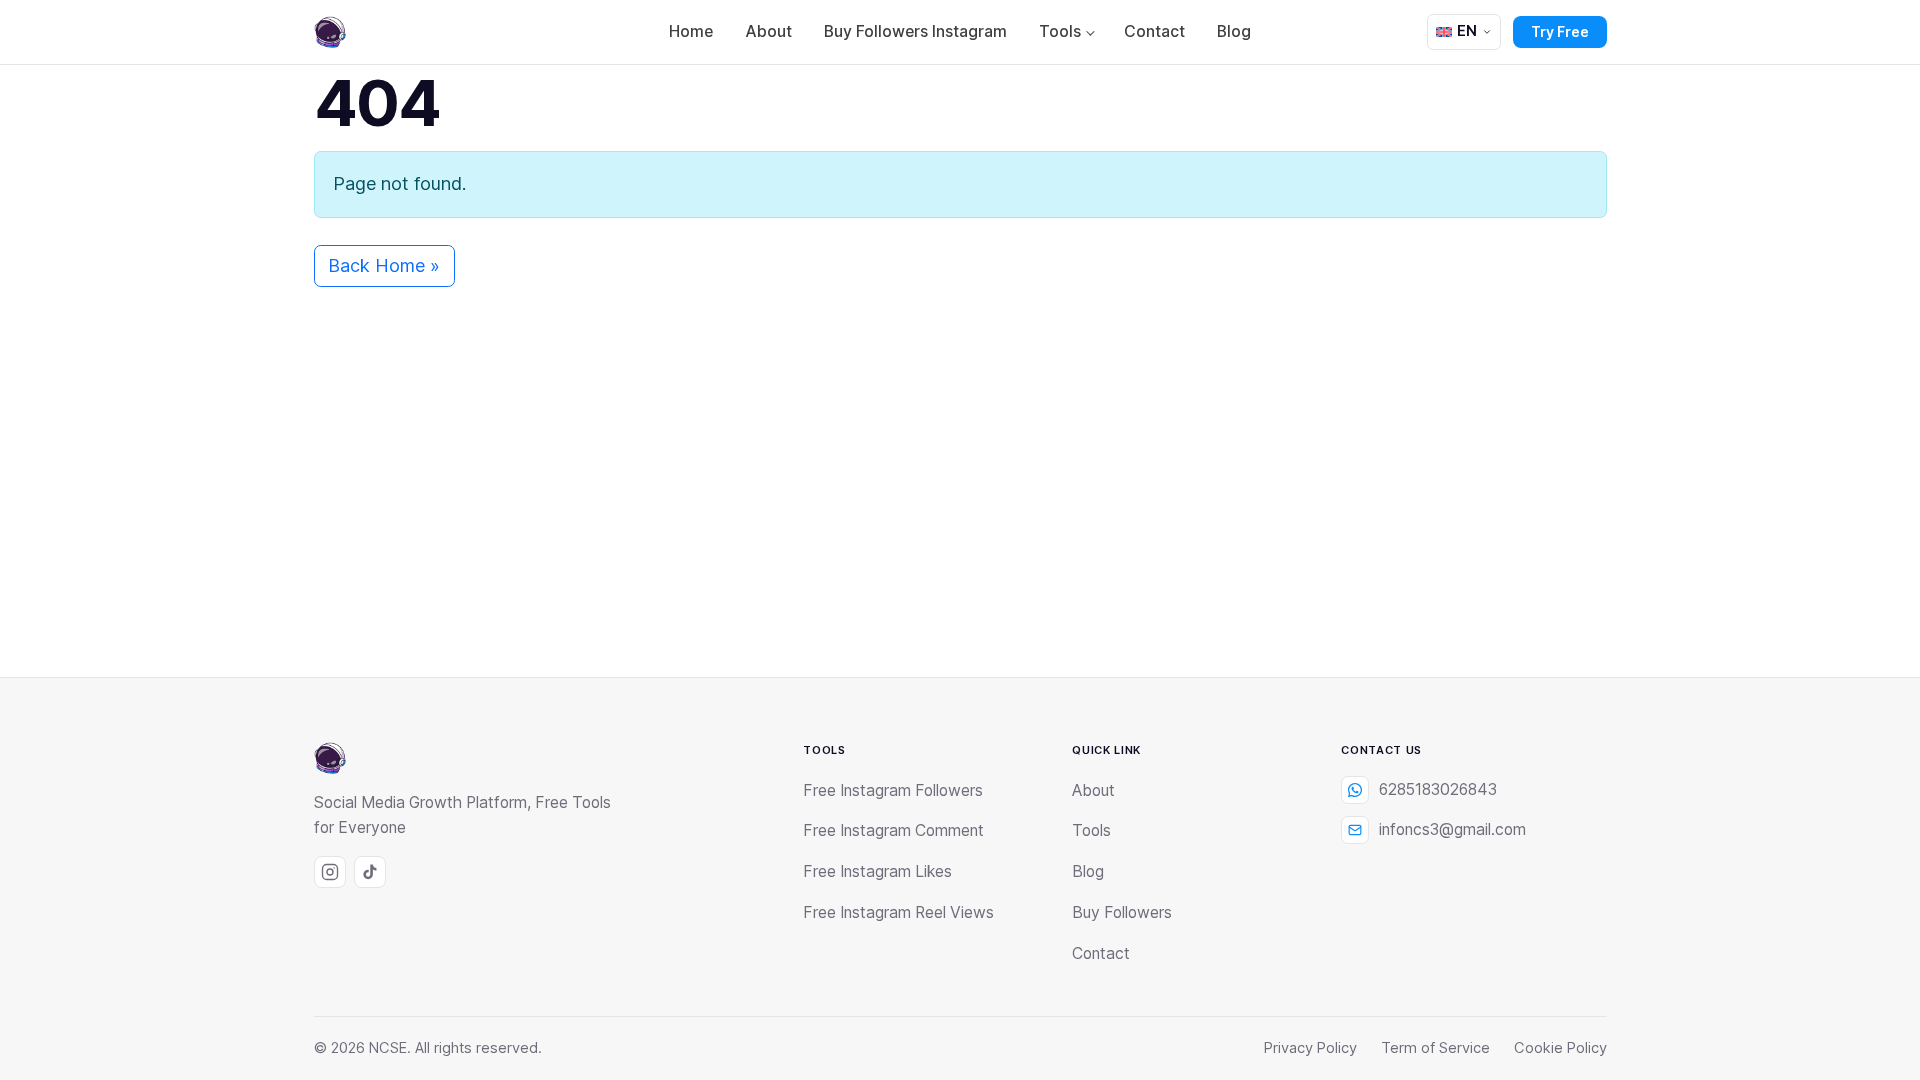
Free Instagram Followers (893, 790)
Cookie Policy (1560, 1048)
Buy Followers (1122, 912)
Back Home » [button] (384, 265)
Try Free (1560, 31)
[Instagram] (330, 872)
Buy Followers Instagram (915, 31)
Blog (1234, 31)
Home (691, 31)
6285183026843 (1438, 789)
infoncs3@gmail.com (1452, 829)
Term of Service (1435, 1048)
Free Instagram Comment (893, 830)
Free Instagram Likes (877, 871)
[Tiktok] (370, 872)
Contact (1154, 31)
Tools (1060, 31)
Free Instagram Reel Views (898, 912)
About (768, 31)
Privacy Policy (1310, 1048)
